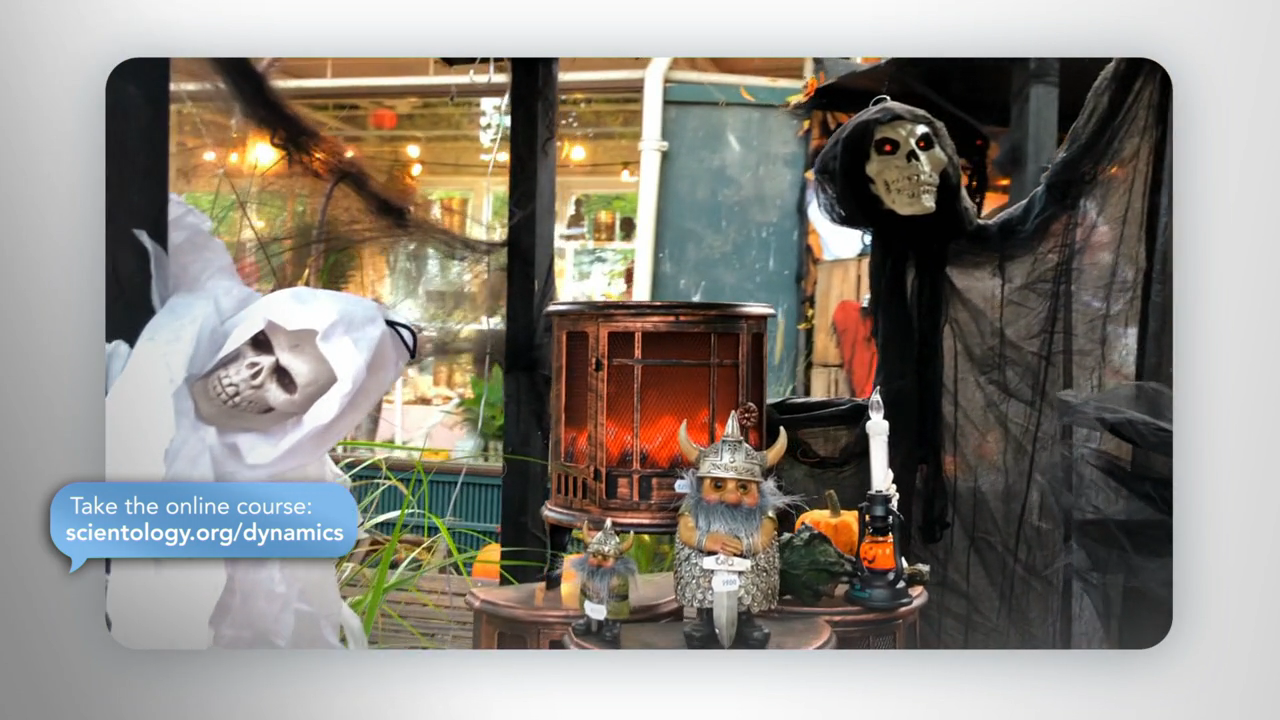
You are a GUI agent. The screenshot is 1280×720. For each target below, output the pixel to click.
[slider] (680, 700)
